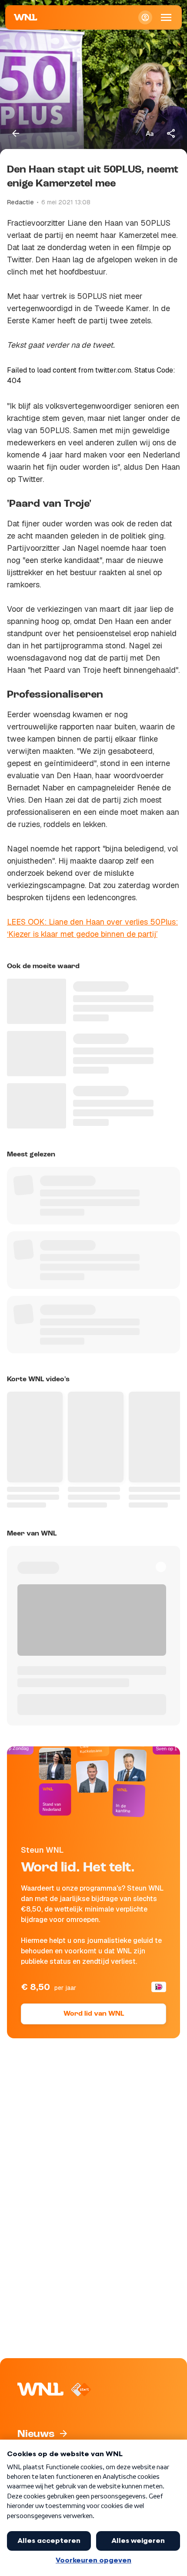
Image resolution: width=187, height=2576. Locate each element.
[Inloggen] (145, 17)
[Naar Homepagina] (26, 17)
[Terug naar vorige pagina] (16, 133)
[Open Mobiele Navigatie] (166, 17)
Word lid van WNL (94, 2014)
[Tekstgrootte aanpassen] (150, 133)
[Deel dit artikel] (171, 133)
